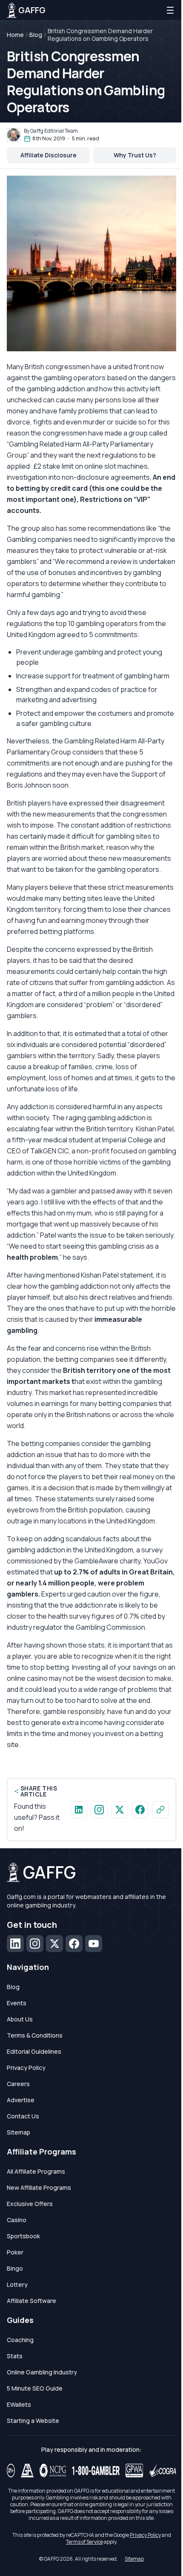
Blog (36, 35)
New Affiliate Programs (39, 2187)
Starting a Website (33, 2421)
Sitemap (19, 2132)
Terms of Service (84, 2542)
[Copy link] (160, 1810)
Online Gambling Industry (42, 2372)
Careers (18, 2084)
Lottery (17, 2284)
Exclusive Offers (30, 2204)
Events (17, 2003)
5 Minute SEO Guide (35, 2388)
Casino (17, 2220)
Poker (15, 2252)
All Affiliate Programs (36, 2171)
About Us (20, 2019)
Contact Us (23, 2116)
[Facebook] (74, 1944)
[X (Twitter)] (54, 1944)
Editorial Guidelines (34, 2051)
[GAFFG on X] (120, 1810)
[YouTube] (94, 1944)
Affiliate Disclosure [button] (49, 155)
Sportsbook (23, 2236)
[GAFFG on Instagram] (99, 1810)
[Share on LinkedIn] (79, 1810)
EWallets (19, 2404)
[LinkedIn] (15, 1944)
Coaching (20, 2340)
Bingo (15, 2268)
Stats (15, 2356)
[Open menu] (170, 10)
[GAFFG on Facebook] (140, 1810)
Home (15, 35)
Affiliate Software (31, 2301)
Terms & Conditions (35, 2035)
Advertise (21, 2100)
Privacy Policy (26, 2068)
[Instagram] (35, 1944)
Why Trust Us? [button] (135, 155)
